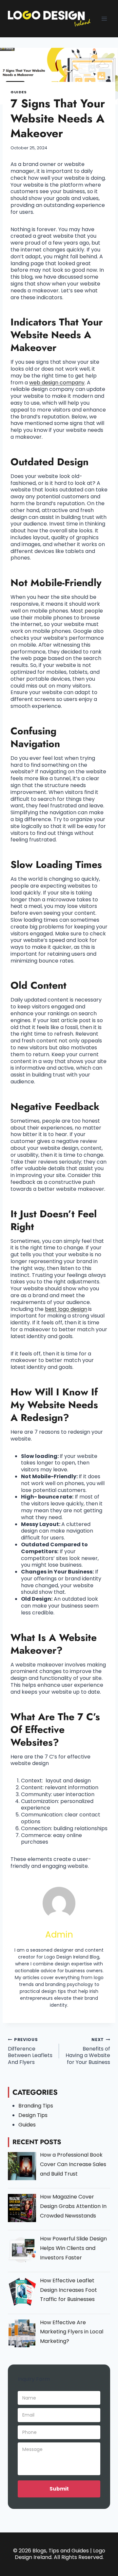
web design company (57, 383)
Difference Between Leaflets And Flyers (30, 2051)
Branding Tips (36, 2106)
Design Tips (33, 2115)
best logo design (66, 1309)
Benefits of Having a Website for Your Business (88, 2051)
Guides (19, 92)
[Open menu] (104, 18)
